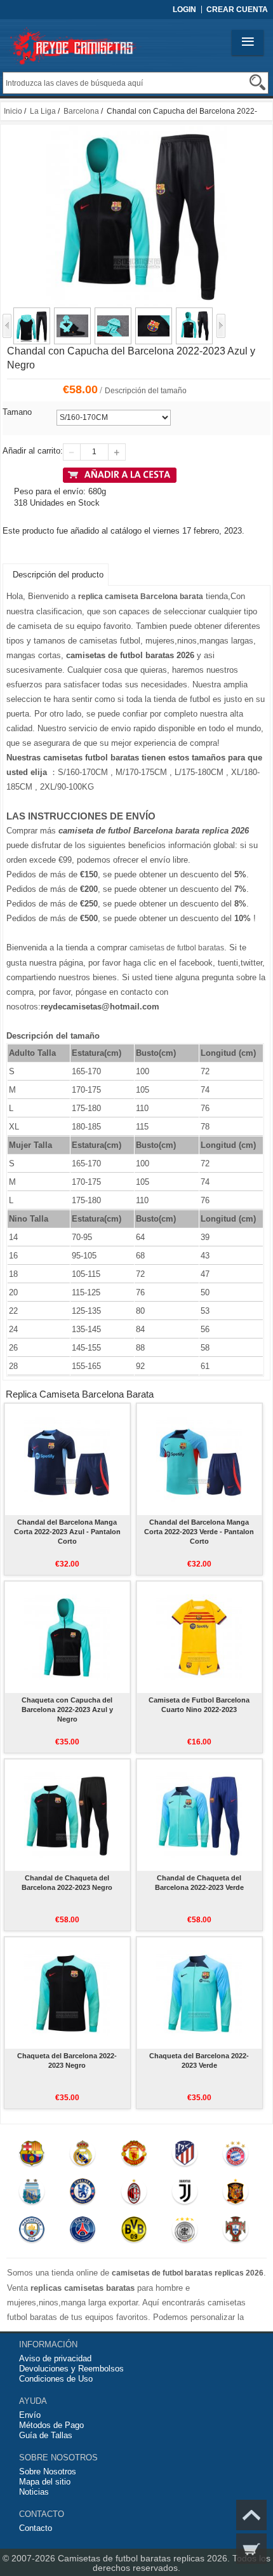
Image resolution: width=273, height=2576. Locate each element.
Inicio (13, 111)
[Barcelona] (32, 2156)
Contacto (36, 2528)
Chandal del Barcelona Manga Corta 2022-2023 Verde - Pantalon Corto (199, 1532)
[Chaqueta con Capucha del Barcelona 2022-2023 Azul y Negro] (67, 1637)
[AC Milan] (134, 2194)
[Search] (257, 82)
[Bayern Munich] (236, 2156)
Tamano (17, 412)
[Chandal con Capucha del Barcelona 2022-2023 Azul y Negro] (32, 313)
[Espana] (236, 2194)
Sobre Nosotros (48, 2471)
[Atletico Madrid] (185, 2156)
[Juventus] (185, 2194)
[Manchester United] (134, 2156)
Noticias (34, 2492)
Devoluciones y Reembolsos (71, 2369)
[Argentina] (32, 2194)
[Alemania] (185, 2232)
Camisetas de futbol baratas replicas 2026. (145, 2558)
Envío (30, 2415)
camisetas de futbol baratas (177, 948)
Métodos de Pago (51, 2425)
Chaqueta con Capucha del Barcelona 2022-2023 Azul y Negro (67, 1709)
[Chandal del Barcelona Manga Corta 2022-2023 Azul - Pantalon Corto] (67, 1459)
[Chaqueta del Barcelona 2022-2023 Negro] (67, 1993)
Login (184, 10)
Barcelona (81, 111)
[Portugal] (236, 2232)
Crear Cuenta (237, 10)
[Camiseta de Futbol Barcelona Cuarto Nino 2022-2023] (199, 1637)
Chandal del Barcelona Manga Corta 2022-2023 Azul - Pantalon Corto (67, 1532)
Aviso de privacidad (55, 2358)
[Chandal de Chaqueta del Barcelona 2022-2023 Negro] (67, 1815)
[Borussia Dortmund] (134, 2232)
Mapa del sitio (45, 2482)
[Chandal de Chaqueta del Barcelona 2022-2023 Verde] (199, 1815)
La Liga (43, 111)
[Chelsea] (83, 2194)
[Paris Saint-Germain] (83, 2232)
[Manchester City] (32, 2232)
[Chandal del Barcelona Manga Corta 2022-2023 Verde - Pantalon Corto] (199, 1459)
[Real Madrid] (83, 2156)
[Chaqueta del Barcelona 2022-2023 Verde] (199, 1993)
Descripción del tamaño (146, 391)
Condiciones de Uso (56, 2379)
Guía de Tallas (46, 2435)
